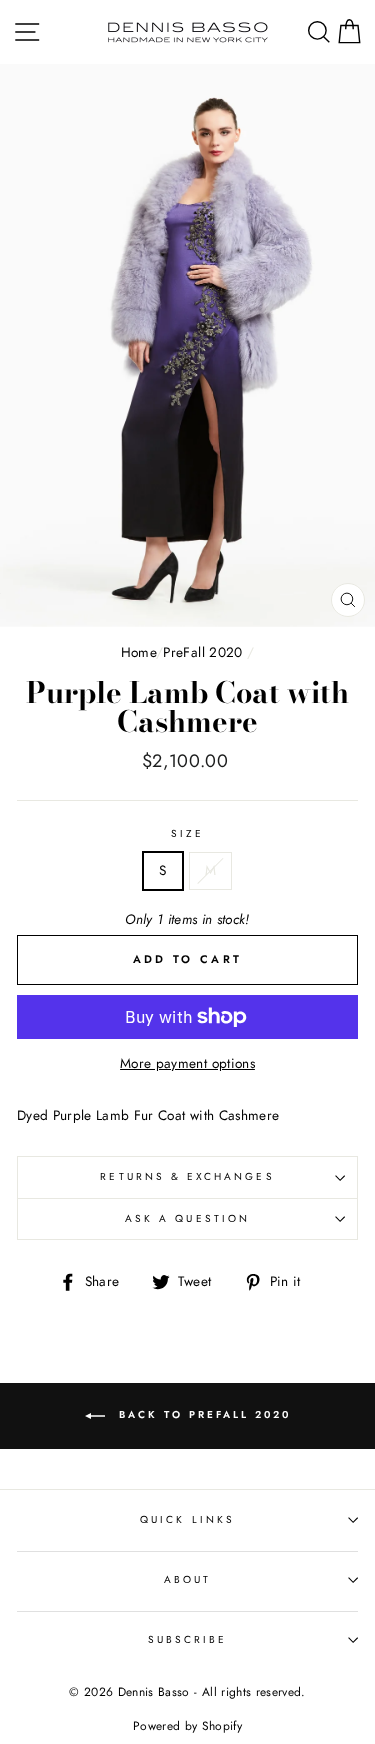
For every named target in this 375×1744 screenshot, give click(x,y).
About (187, 1579)
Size (187, 833)
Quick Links (187, 1519)
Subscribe (188, 1639)
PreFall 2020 (202, 652)
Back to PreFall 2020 (202, 1414)
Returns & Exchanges (187, 1176)
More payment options (187, 1063)
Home (138, 652)
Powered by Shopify (187, 1726)
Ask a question (187, 1218)
